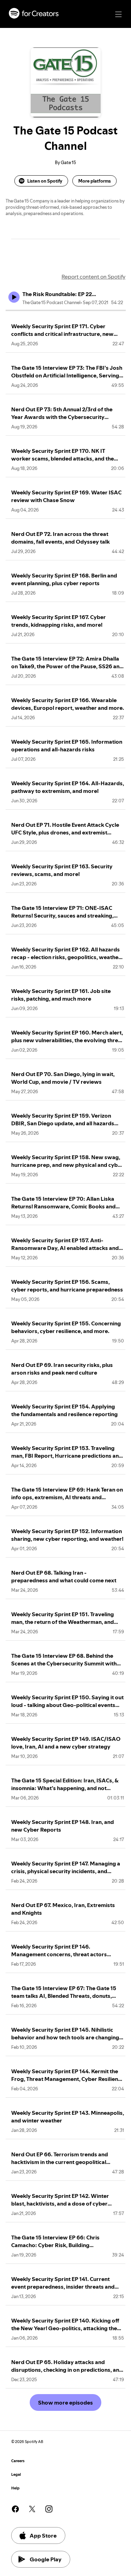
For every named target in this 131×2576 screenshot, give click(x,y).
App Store (43, 2535)
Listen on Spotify (45, 181)
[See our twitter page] (32, 2509)
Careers (18, 2461)
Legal (16, 2475)
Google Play (46, 2559)
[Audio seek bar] (66, 310)
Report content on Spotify (93, 277)
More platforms (94, 181)
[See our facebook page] (15, 2509)
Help (15, 2488)
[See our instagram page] (49, 2509)
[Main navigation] (118, 14)
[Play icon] (14, 297)
